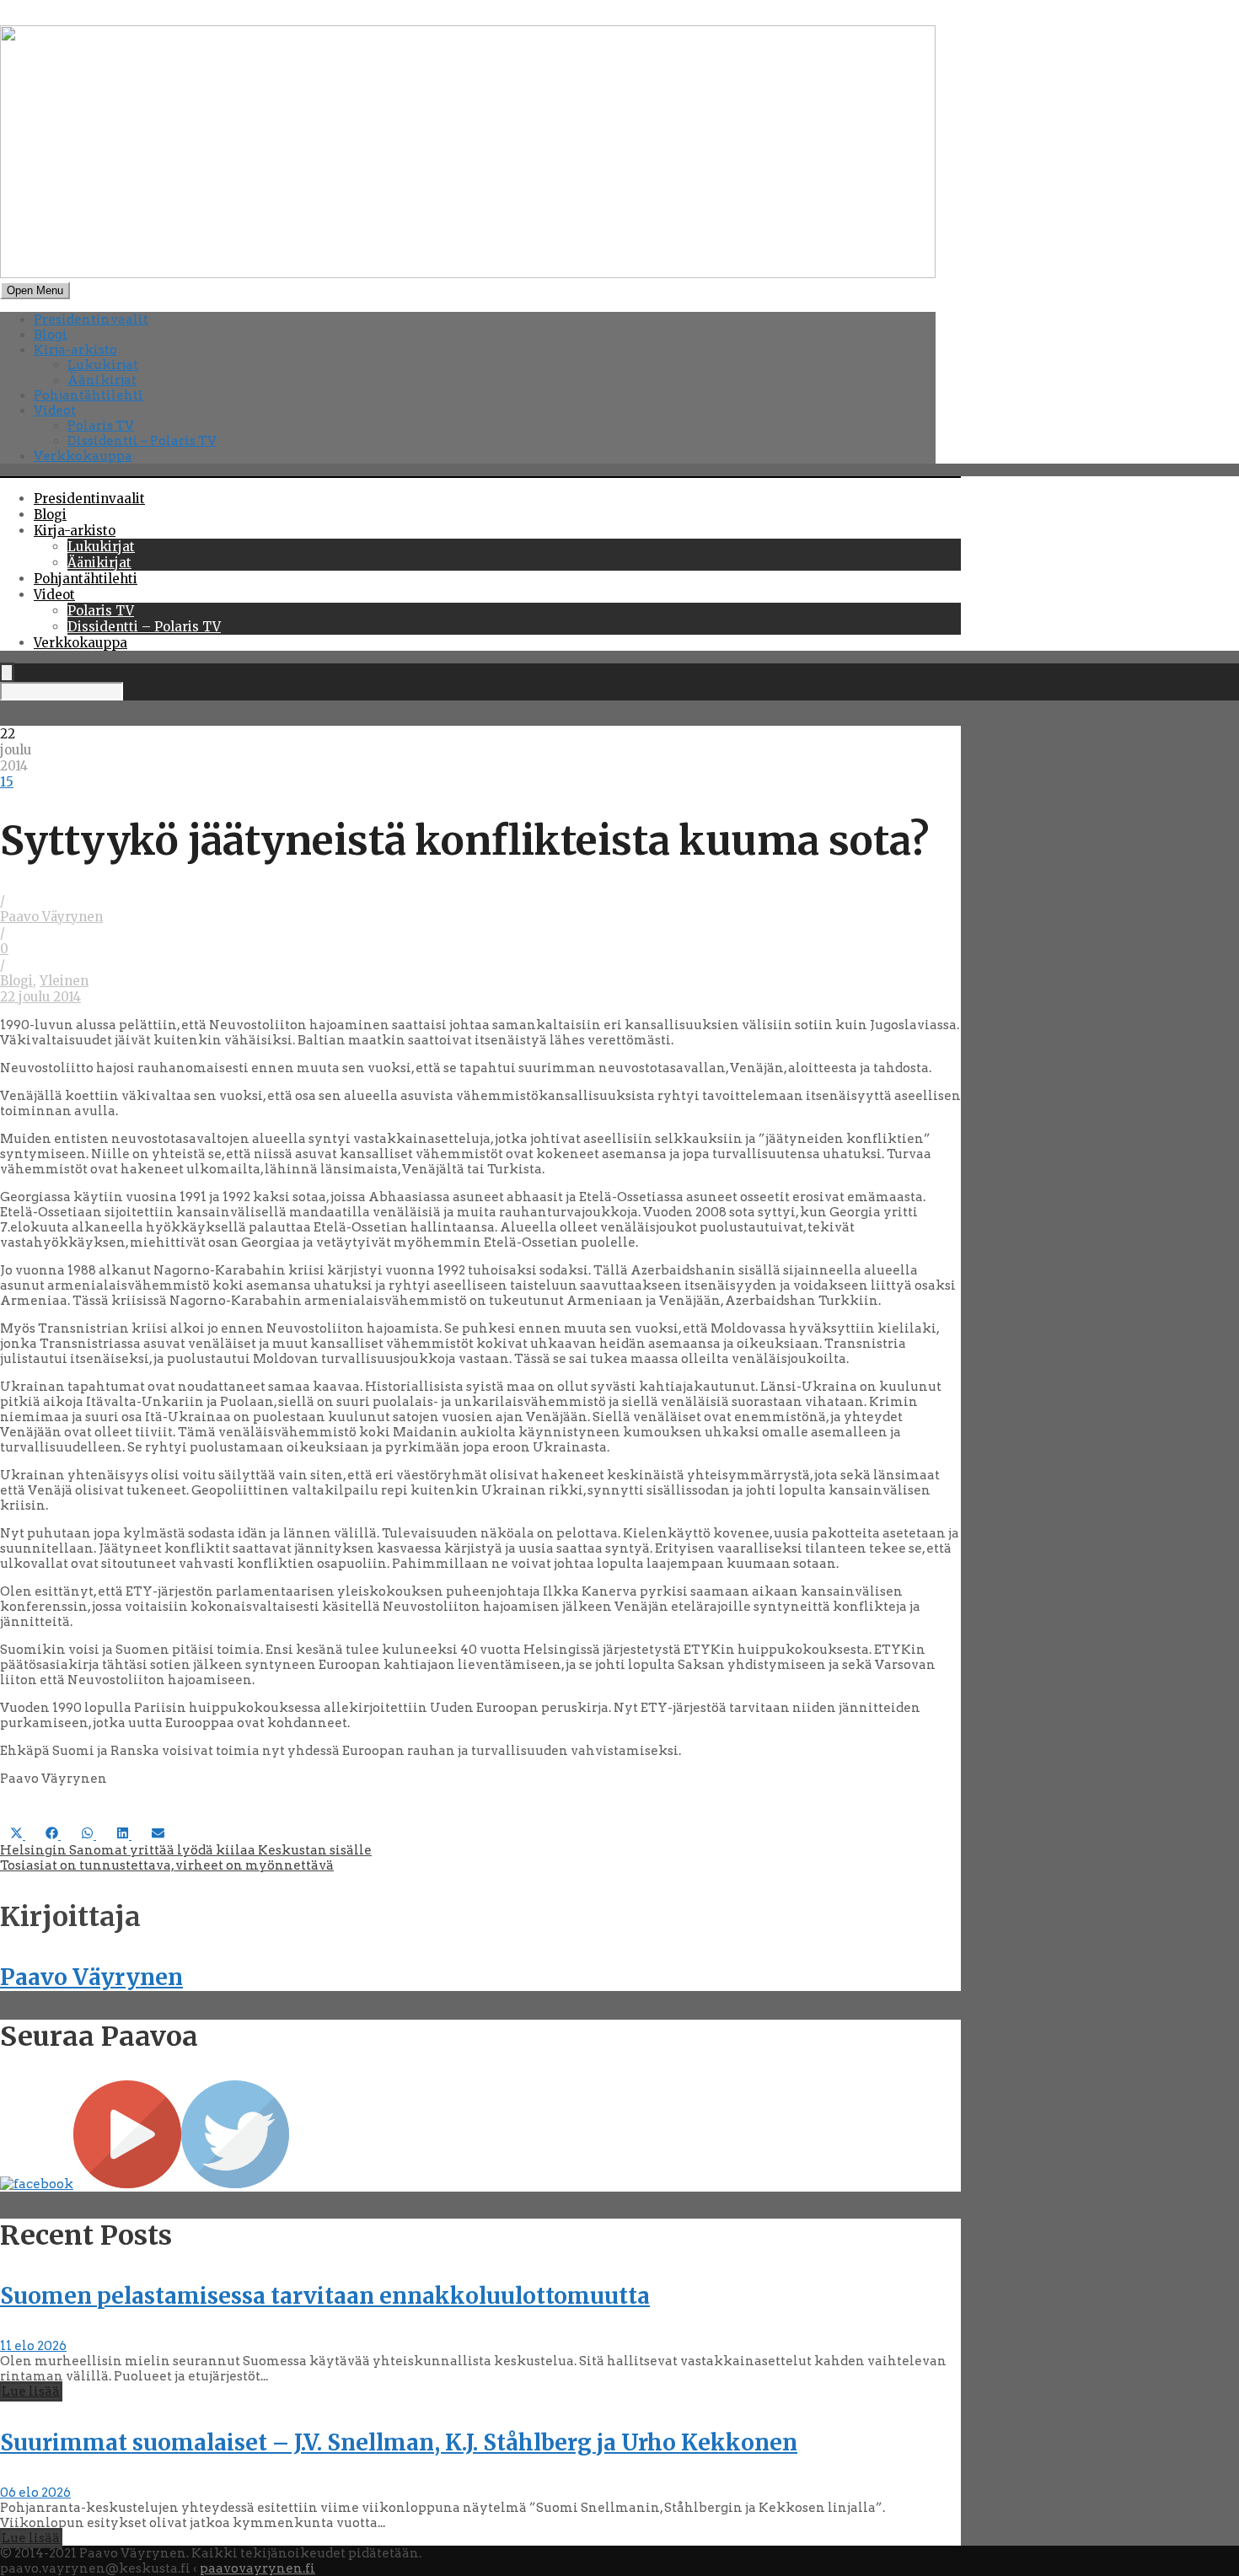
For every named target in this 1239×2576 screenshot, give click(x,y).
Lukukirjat (103, 365)
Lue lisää (31, 2391)
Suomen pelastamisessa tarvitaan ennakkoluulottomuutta (325, 2296)
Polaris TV (101, 426)
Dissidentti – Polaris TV (142, 441)
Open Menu (35, 290)
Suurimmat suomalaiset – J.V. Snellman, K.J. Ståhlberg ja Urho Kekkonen (399, 2442)
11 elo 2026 (33, 2346)
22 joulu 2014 (40, 997)
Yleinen (64, 981)
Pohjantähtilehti (88, 395)
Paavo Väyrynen (51, 917)
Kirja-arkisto (75, 350)
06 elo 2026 (35, 2493)
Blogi (51, 335)
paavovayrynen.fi (257, 2568)
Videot (55, 411)
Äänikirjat (102, 380)
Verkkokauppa (83, 456)
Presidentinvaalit (91, 319)
